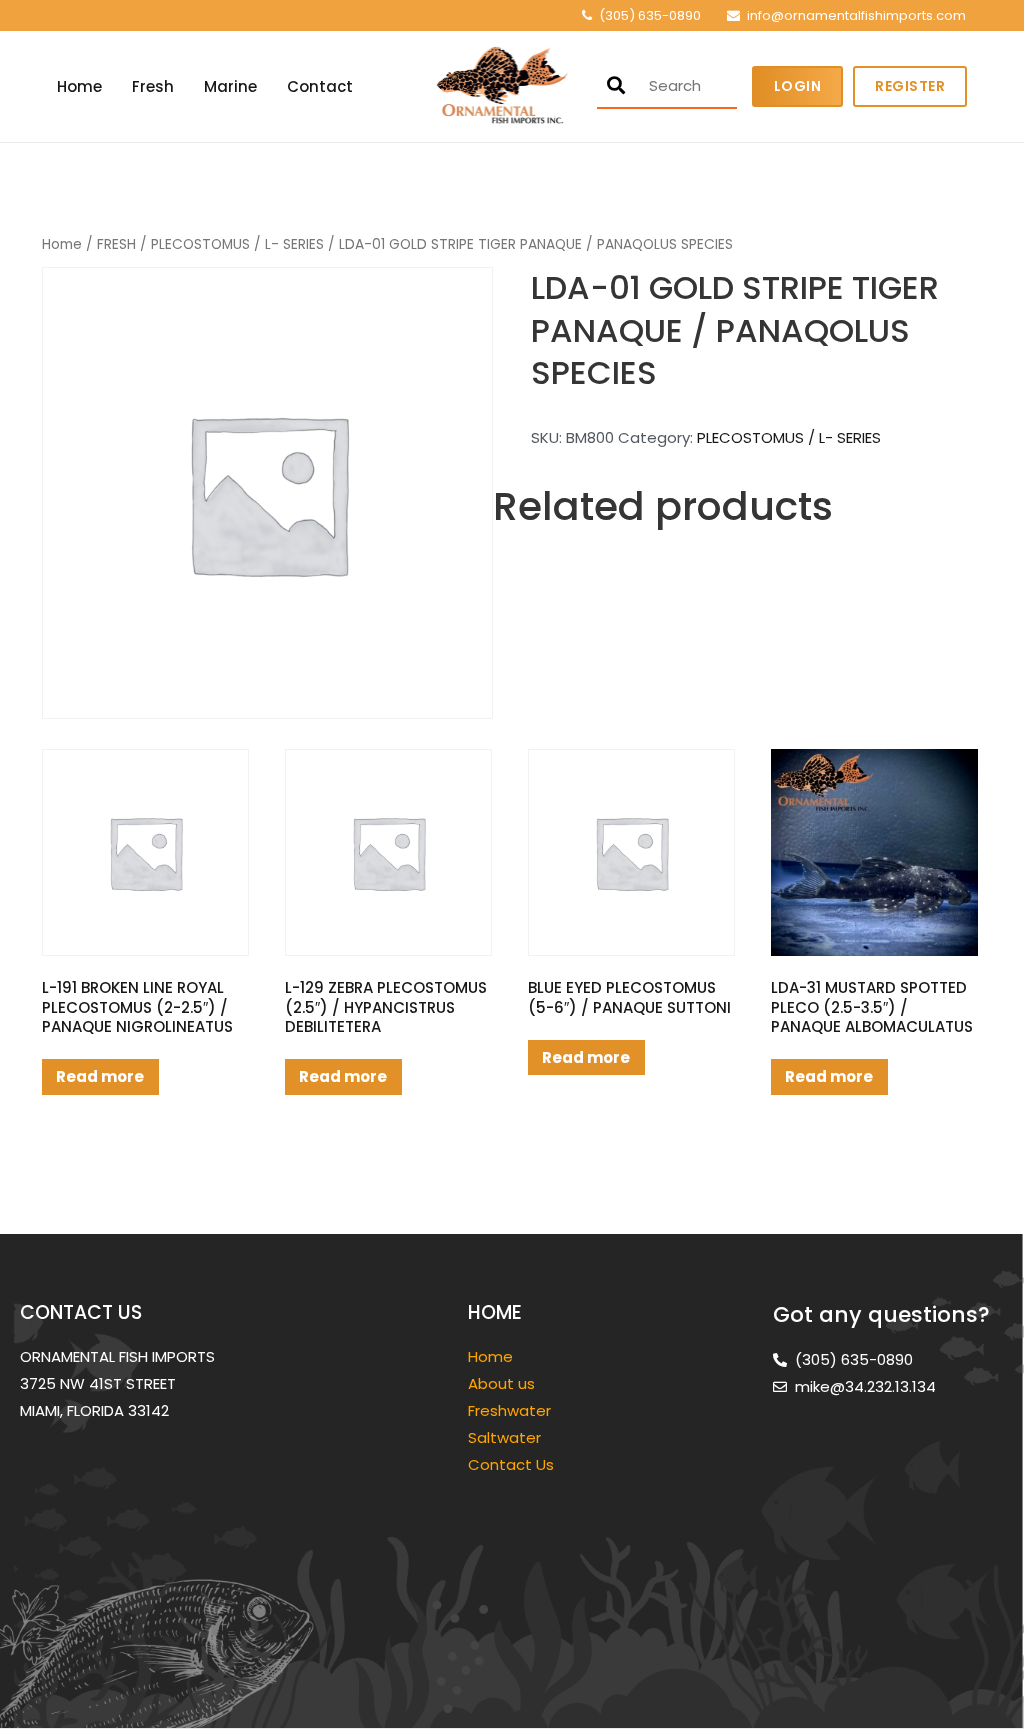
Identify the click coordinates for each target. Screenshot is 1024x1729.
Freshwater (511, 1410)
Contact (320, 86)
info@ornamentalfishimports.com (856, 15)
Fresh (153, 86)
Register (910, 86)
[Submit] (616, 85)
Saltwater (506, 1437)
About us (501, 1383)
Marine (230, 86)
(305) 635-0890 (650, 15)
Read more (100, 1076)
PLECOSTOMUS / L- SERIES (237, 244)
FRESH (116, 244)
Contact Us (511, 1464)
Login (798, 86)
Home (79, 86)
